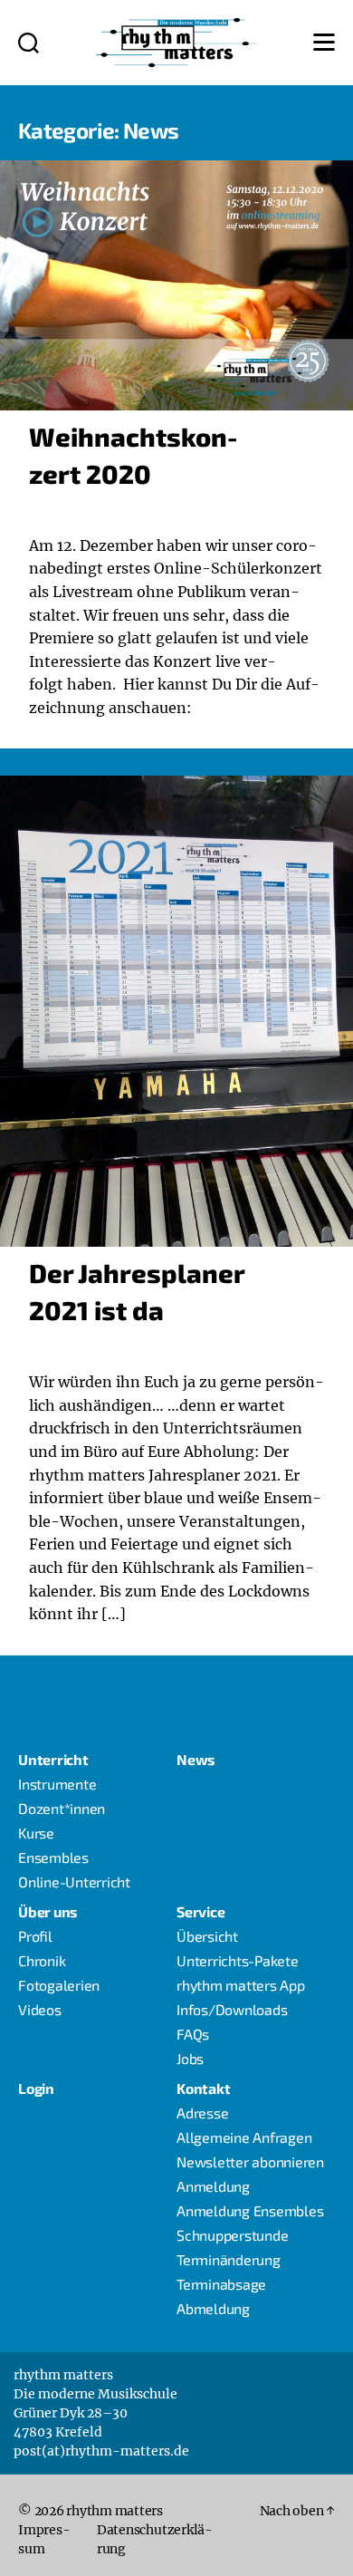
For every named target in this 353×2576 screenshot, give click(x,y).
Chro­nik (42, 1960)
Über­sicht (207, 1936)
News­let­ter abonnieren (250, 2161)
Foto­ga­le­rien (59, 1985)
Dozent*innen (62, 1808)
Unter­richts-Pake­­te (238, 1960)
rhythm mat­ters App (241, 1985)
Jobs (190, 2058)
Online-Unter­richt (74, 1881)
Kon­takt (203, 2088)
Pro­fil (35, 1936)
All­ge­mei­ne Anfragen (244, 2137)
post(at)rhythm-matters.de (101, 2451)
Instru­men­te (57, 1784)
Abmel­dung (213, 2308)
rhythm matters (114, 2511)
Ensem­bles (53, 1857)
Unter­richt (53, 1759)
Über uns (48, 1911)
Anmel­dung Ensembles (250, 2210)
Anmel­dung (213, 2186)
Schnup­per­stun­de (232, 2235)
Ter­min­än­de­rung (229, 2259)
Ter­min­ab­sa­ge (221, 2284)
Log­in (36, 2088)
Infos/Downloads (232, 2009)
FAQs (193, 2034)
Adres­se (202, 2113)
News (196, 1759)
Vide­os (40, 2009)
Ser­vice (200, 1911)
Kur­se (36, 1833)
